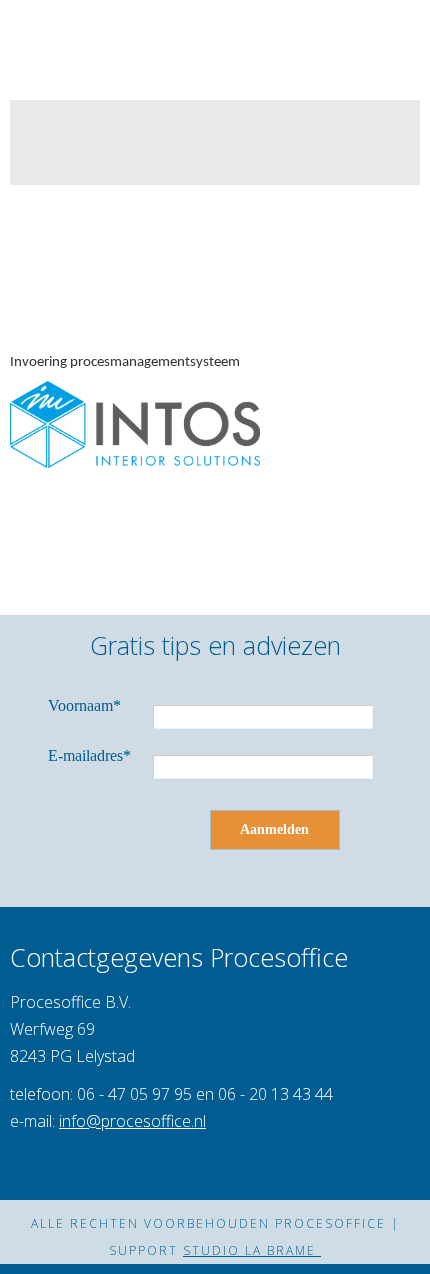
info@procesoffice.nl (132, 1121)
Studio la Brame (252, 1250)
